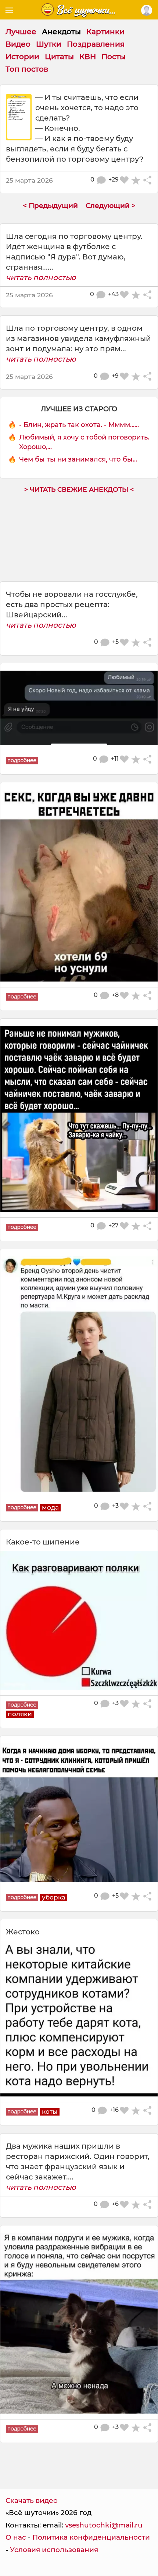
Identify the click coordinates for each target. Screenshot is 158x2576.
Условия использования (54, 2550)
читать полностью (41, 277)
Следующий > (111, 206)
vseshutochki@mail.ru (104, 2525)
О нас (16, 2537)
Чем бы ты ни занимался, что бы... (78, 459)
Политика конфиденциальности (91, 2537)
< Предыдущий (50, 206)
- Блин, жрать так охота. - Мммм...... (79, 425)
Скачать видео (32, 2500)
